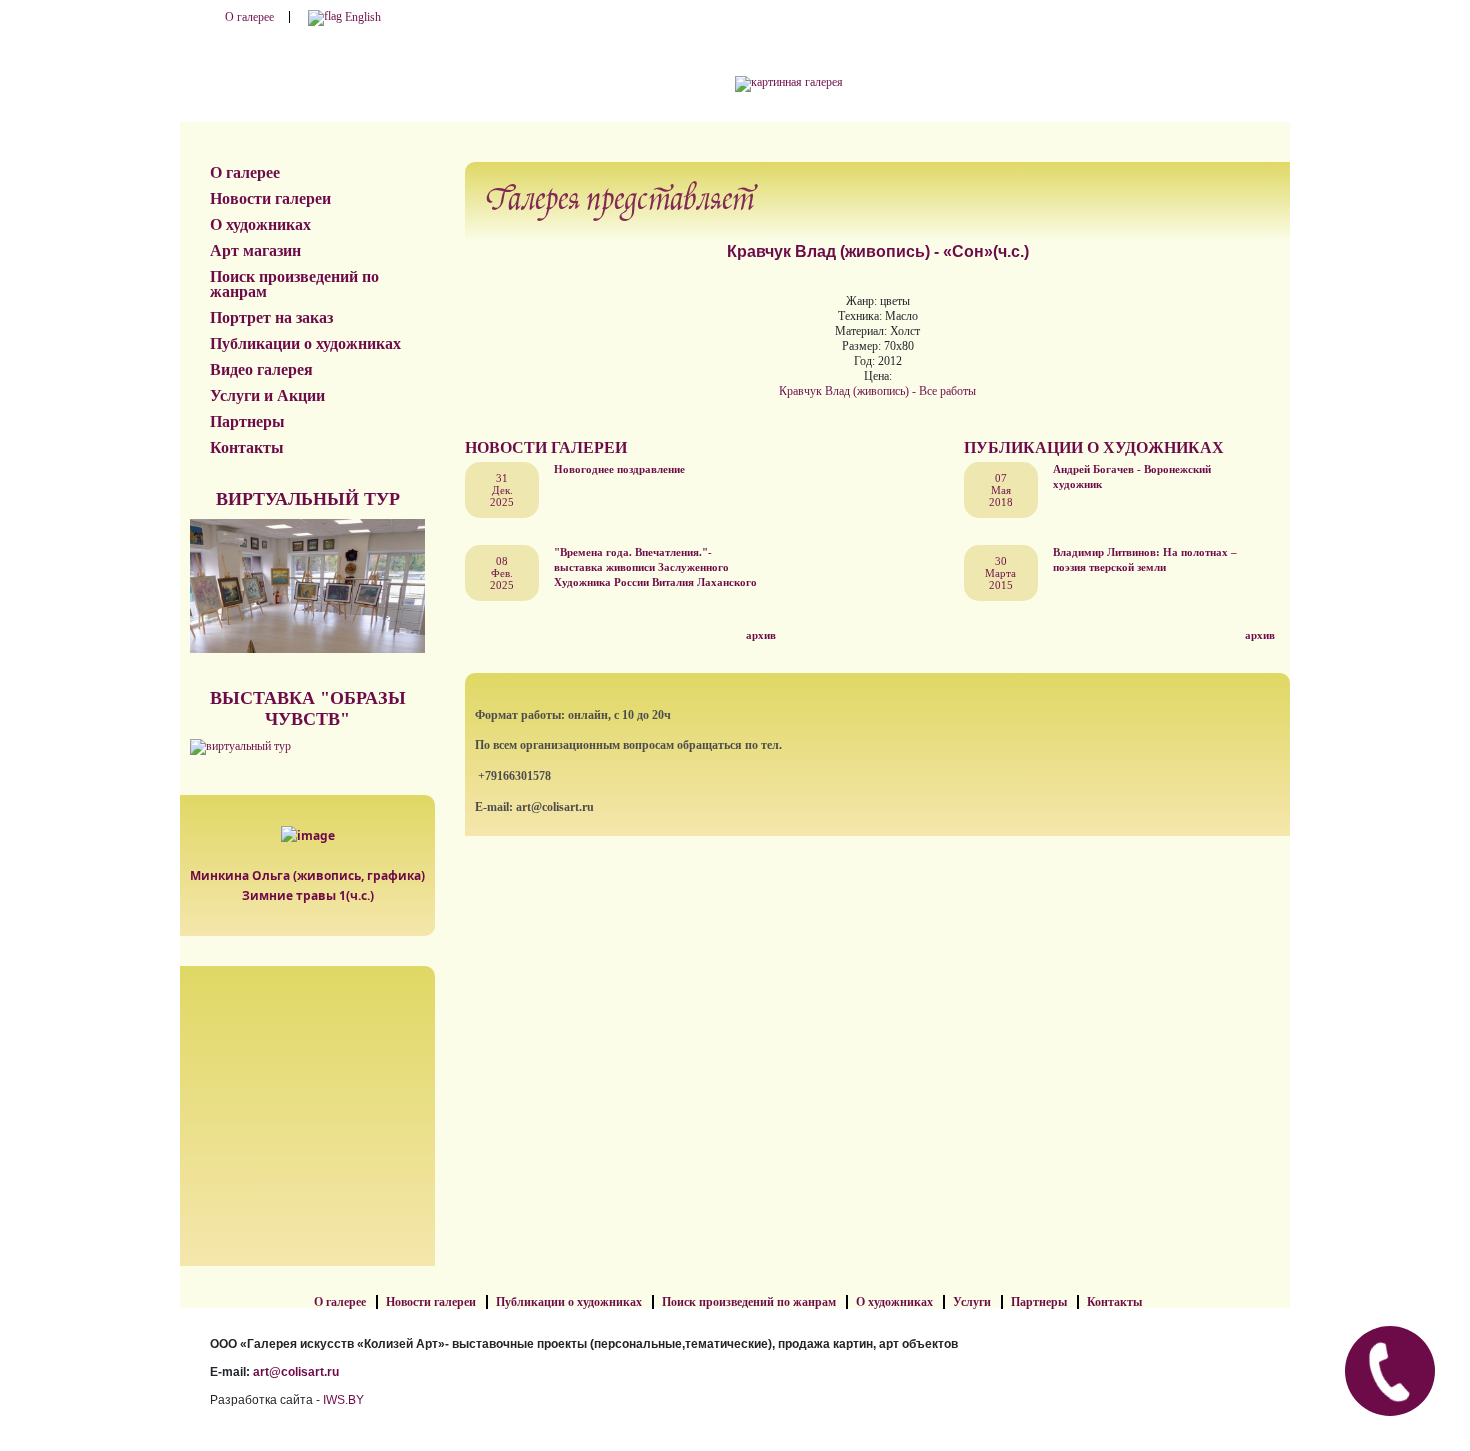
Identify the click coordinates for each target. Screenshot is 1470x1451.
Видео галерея (261, 369)
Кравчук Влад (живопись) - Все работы (877, 391)
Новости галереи (270, 198)
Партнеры (247, 421)
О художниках (260, 224)
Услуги (972, 1302)
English (361, 17)
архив (761, 635)
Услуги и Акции (267, 395)
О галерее (249, 17)
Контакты (247, 447)
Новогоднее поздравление (619, 469)
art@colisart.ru (296, 1372)
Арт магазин (255, 250)
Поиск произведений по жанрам (294, 284)
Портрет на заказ (271, 317)
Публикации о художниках (305, 343)
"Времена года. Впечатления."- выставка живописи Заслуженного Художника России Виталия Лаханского (655, 567)
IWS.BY (343, 1400)
